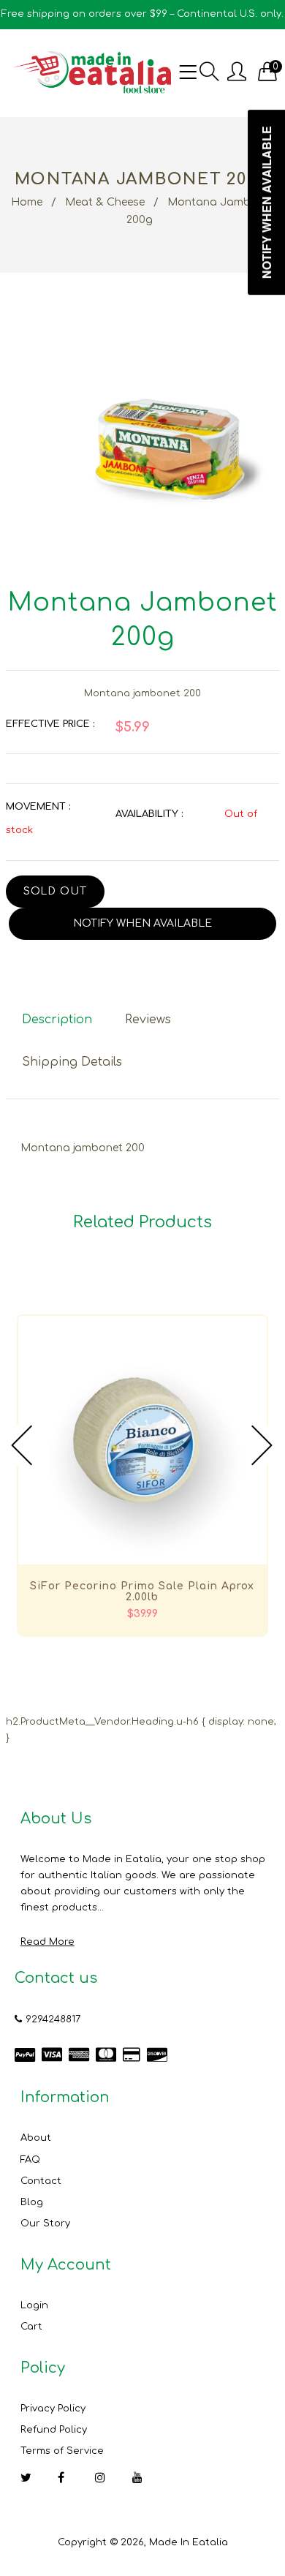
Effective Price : (50, 724)
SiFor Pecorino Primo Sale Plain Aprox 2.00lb (142, 1592)
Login (34, 2305)
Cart (31, 2327)
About (36, 2138)
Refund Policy (54, 2430)
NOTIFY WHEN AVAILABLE (142, 923)
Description (57, 1020)
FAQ (30, 2160)
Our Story (45, 2223)
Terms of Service (62, 2451)
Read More (47, 1942)
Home (27, 202)
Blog (32, 2202)
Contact (41, 2181)
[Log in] (237, 73)
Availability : (149, 814)
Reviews (148, 1020)
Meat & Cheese (105, 202)
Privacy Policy (53, 2409)
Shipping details (72, 1062)
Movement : (38, 807)
